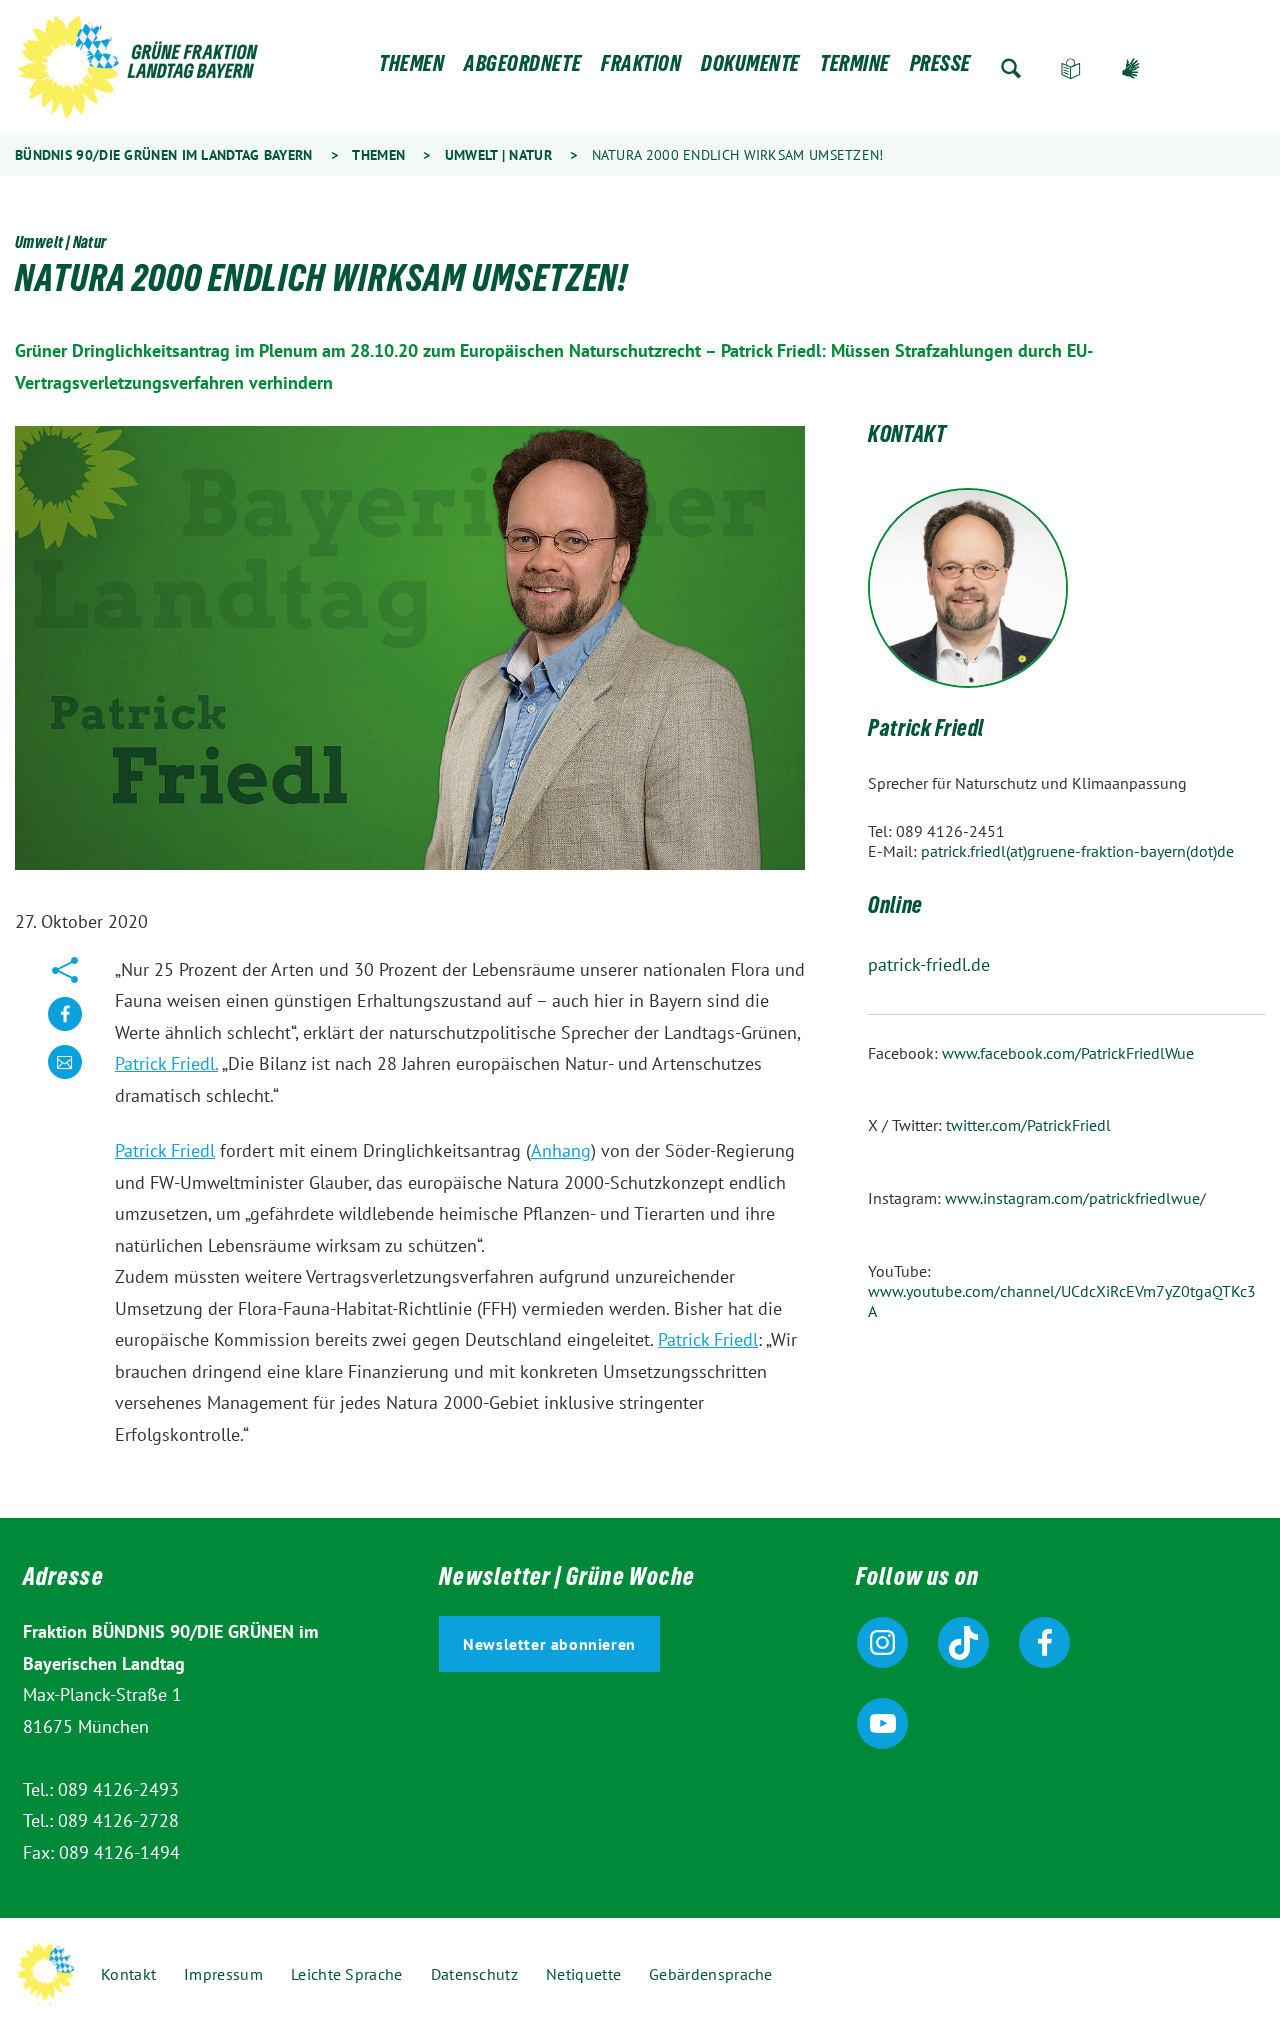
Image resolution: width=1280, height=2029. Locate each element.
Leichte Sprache (1071, 68)
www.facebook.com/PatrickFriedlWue (1068, 1053)
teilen (65, 1029)
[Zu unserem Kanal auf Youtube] (882, 1723)
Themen (411, 68)
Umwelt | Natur (498, 155)
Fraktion (641, 68)
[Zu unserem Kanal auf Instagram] (882, 1642)
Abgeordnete (522, 68)
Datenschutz (474, 1974)
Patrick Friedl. (166, 1063)
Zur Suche (1011, 68)
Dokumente (750, 68)
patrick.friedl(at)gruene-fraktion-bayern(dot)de (1077, 851)
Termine (855, 68)
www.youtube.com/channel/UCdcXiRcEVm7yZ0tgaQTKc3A (1062, 1301)
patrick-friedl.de (929, 964)
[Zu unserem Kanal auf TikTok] (963, 1642)
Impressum (223, 1974)
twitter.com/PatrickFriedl (1028, 1125)
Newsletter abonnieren (549, 1644)
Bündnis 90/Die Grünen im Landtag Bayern (164, 155)
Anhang (561, 1150)
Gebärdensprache (1131, 68)
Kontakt (128, 1974)
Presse (940, 68)
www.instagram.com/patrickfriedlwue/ (1075, 1198)
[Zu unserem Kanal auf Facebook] (1044, 1642)
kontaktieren (65, 1077)
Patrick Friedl (165, 1150)
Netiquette (583, 1974)
